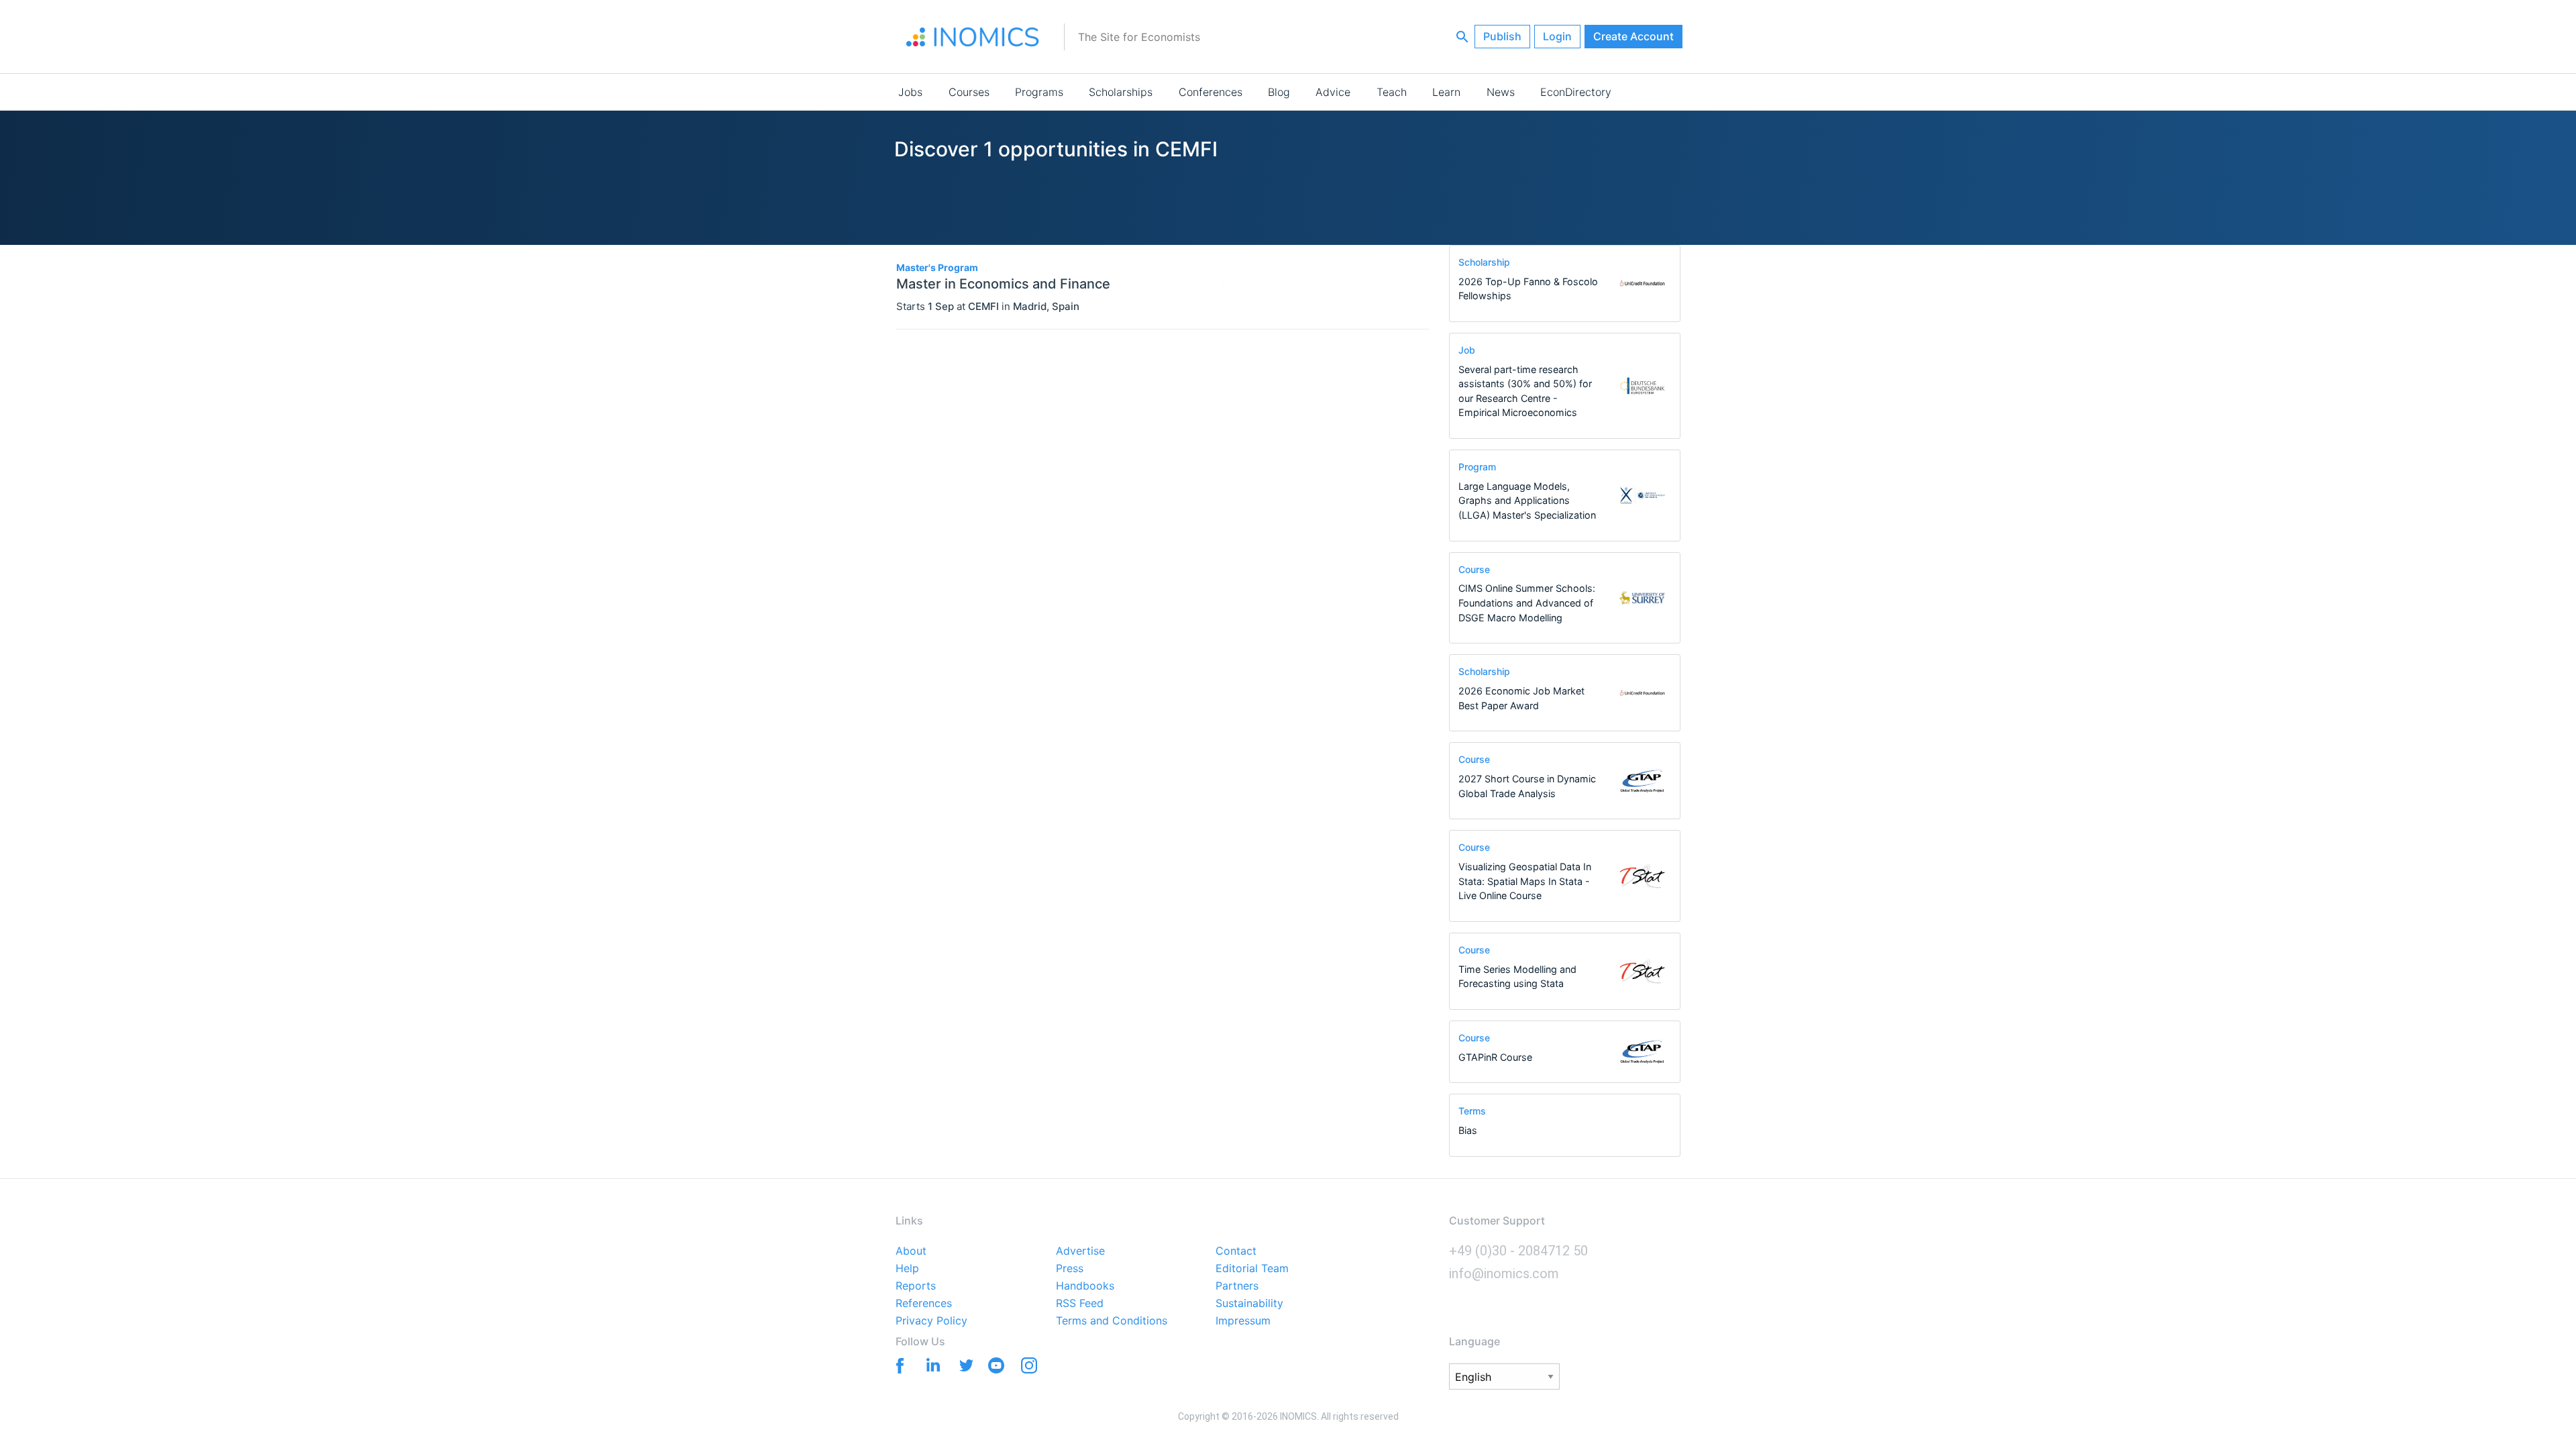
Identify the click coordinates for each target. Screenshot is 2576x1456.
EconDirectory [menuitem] (1576, 92)
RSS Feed (1080, 1304)
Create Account (1633, 36)
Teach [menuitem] (1392, 92)
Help (907, 1269)
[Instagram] (1029, 1368)
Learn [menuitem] (1446, 92)
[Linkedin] (930, 1364)
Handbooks (1085, 1286)
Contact (1236, 1251)
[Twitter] (963, 1364)
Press (1070, 1269)
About (911, 1251)
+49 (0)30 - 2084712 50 (1518, 1251)
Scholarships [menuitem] (1121, 92)
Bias (1468, 1130)
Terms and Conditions (1112, 1321)
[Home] (973, 37)
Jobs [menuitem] (910, 92)
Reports (916, 1286)
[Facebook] (897, 1364)
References (924, 1304)
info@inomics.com (1504, 1273)
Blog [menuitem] (1279, 92)
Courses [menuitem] (969, 92)
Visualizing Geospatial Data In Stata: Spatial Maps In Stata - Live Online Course (1525, 881)
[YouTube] (996, 1368)
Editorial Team (1252, 1269)
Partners (1237, 1286)
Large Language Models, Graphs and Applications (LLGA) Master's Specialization (1527, 501)
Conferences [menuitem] (1211, 92)
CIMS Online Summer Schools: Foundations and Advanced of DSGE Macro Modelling (1527, 603)
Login (1557, 36)
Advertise (1080, 1251)
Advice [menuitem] (1333, 92)
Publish (1502, 36)
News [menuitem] (1501, 92)
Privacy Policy (931, 1321)
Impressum (1243, 1321)
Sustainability (1249, 1304)
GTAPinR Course (1495, 1057)
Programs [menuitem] (1039, 92)
